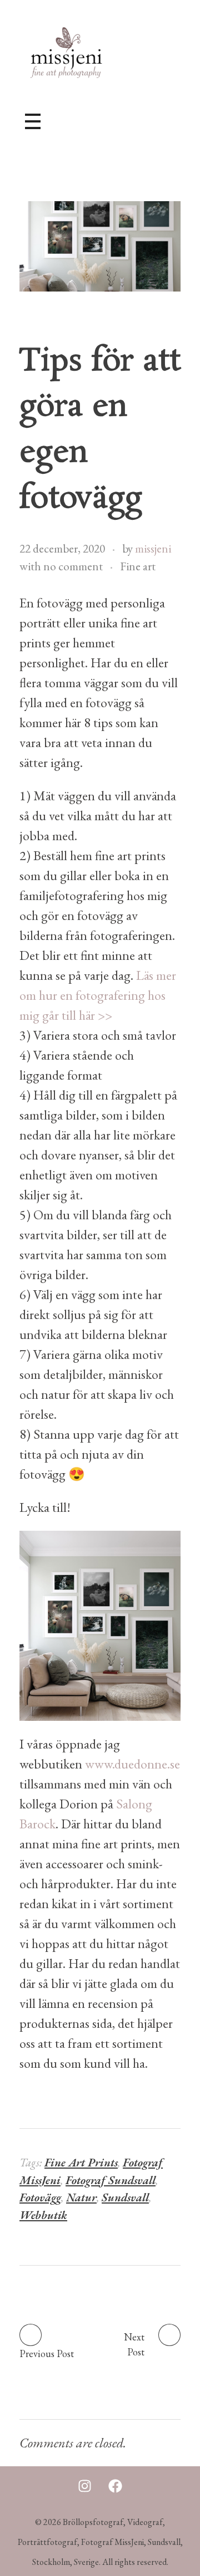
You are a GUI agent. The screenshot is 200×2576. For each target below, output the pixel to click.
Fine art (138, 566)
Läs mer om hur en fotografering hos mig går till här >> (98, 995)
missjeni (153, 548)
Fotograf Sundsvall (111, 2180)
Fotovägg (40, 2197)
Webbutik (43, 2215)
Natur (81, 2197)
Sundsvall (125, 2197)
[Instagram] (85, 2486)
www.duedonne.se (132, 1764)
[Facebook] (116, 2486)
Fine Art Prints (81, 2162)
